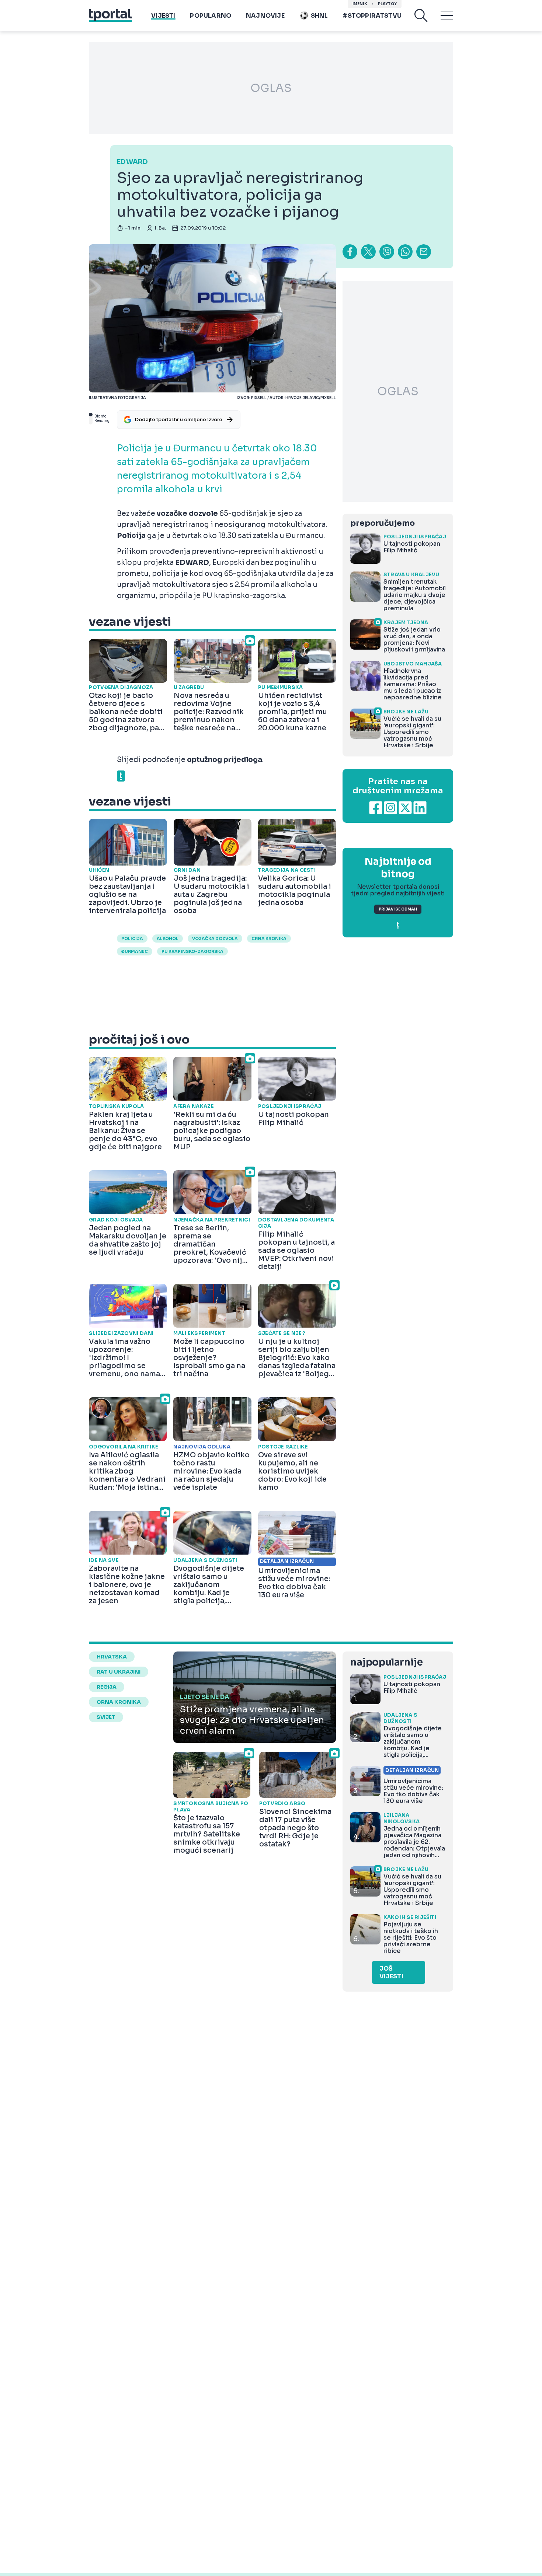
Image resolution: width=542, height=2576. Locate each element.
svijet (106, 1717)
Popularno (211, 16)
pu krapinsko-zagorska (192, 951)
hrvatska (112, 1657)
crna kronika (269, 939)
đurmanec (135, 951)
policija (132, 939)
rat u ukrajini (119, 1672)
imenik (360, 4)
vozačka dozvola (215, 939)
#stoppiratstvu (372, 16)
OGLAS (271, 88)
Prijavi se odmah (398, 909)
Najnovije (265, 16)
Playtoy (387, 4)
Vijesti (163, 16)
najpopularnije (386, 1662)
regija (107, 1687)
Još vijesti (391, 1972)
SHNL (319, 16)
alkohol (168, 939)
